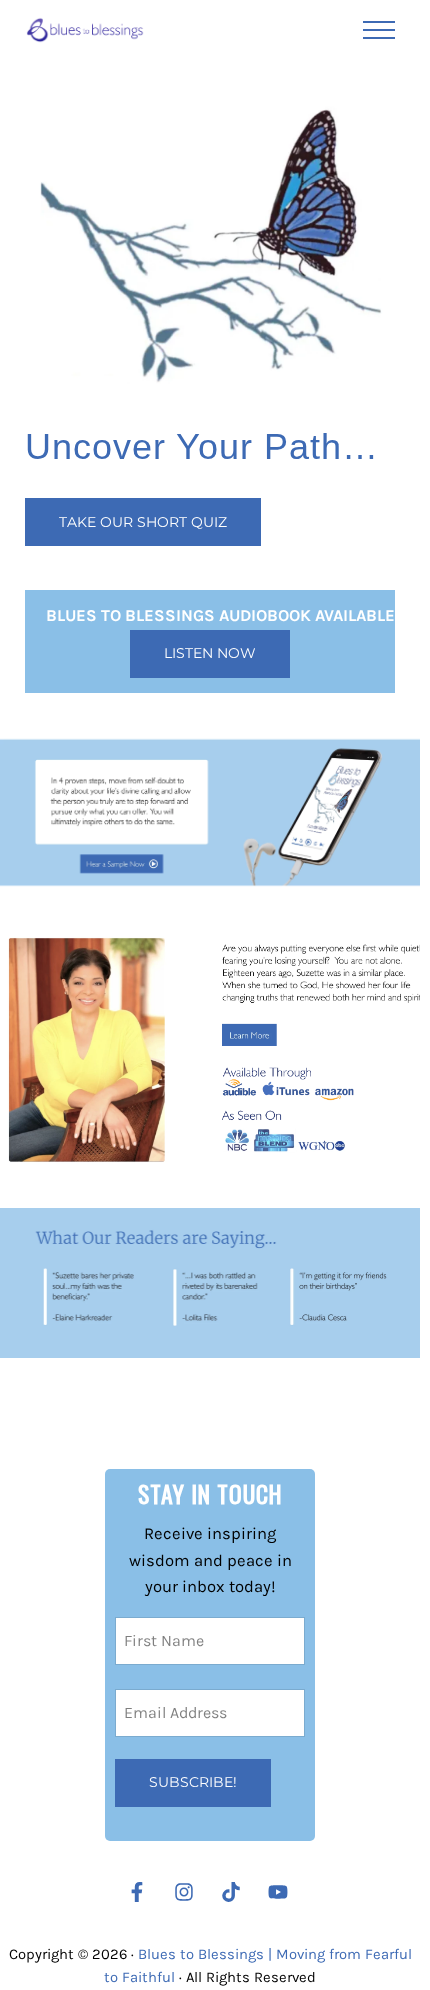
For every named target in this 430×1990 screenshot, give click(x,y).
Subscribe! (193, 1782)
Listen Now (210, 653)
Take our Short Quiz (143, 522)
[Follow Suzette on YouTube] (283, 1892)
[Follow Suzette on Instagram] (189, 1892)
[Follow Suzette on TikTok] (236, 1892)
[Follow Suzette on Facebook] (137, 1892)
